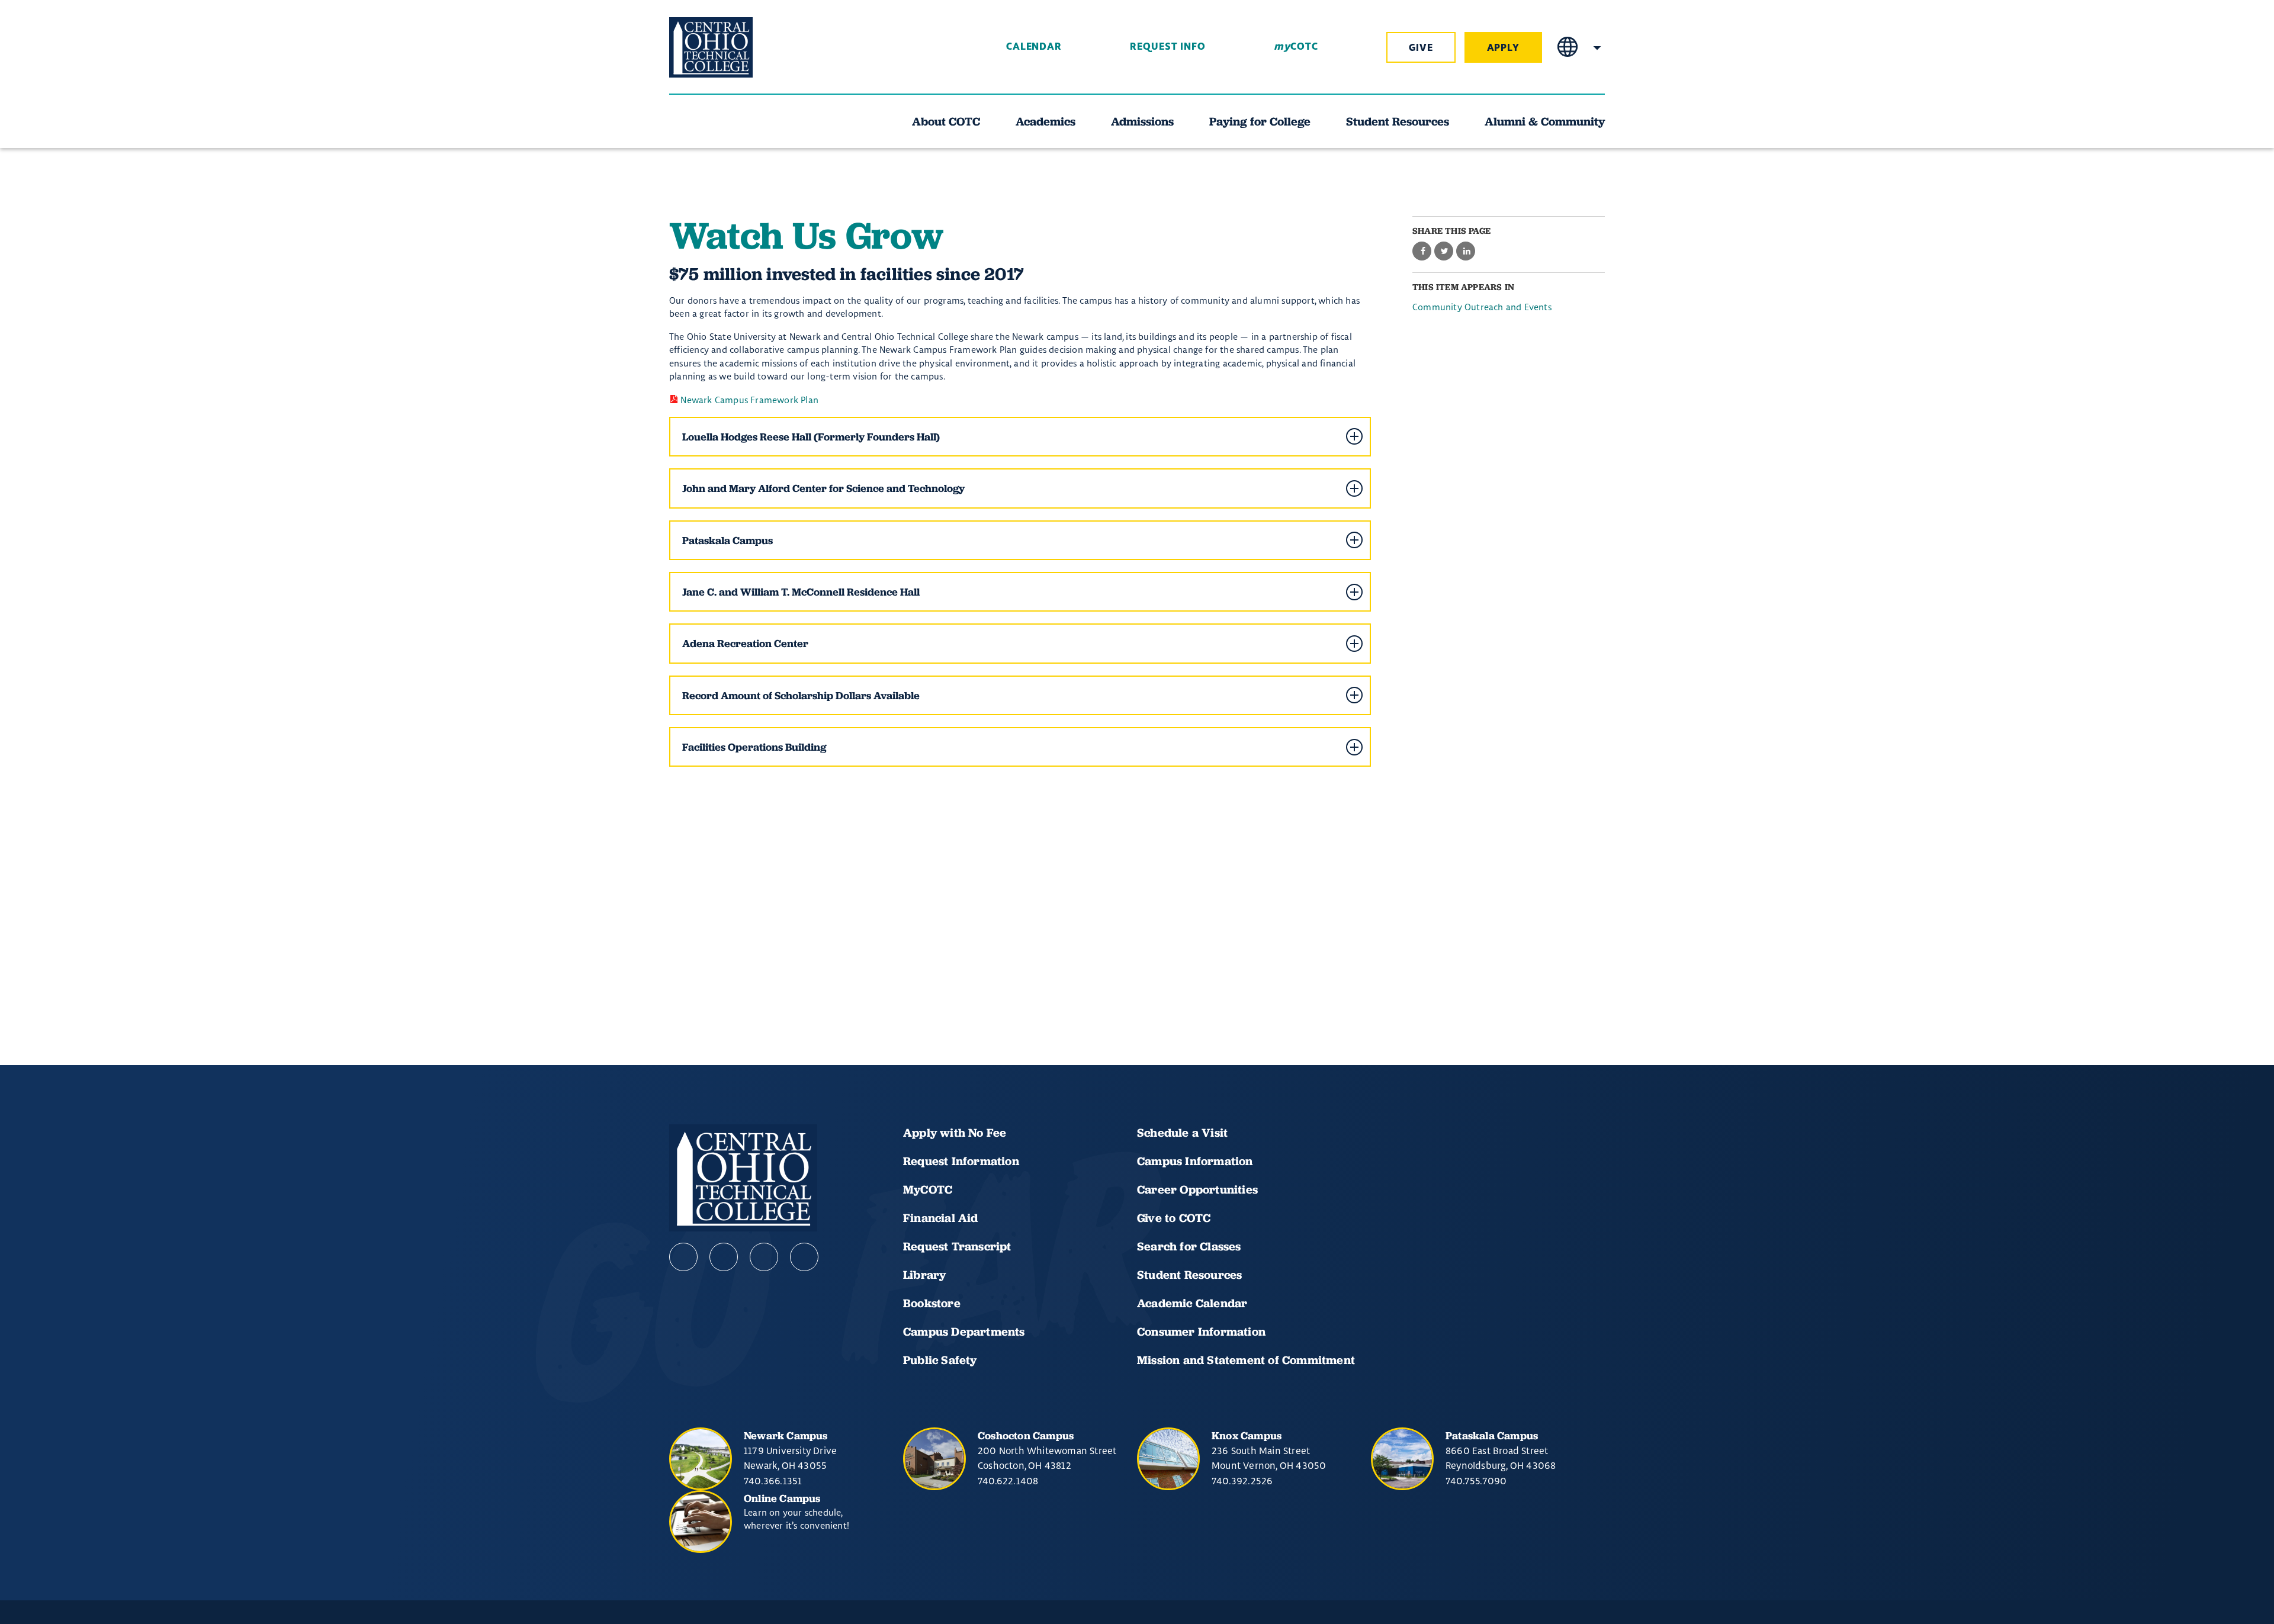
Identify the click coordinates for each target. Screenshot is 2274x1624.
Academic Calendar (1194, 1303)
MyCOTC (928, 1189)
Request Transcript (957, 1246)
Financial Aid (941, 1218)
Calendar (1034, 47)
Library (924, 1275)
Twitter (804, 1257)
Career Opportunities (1197, 1189)
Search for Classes (1189, 1246)
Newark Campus (786, 1435)
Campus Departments (964, 1332)
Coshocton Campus (1026, 1435)
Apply (1504, 48)
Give (1421, 48)
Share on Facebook (1422, 252)
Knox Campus (1247, 1435)
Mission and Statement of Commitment (1246, 1360)
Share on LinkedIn (1466, 252)
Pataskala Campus (1492, 1435)
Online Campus (782, 1498)
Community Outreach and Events (1482, 307)
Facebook (683, 1257)
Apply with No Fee (955, 1133)
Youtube (724, 1257)
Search (1597, 47)
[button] (1020, 437)
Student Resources (1189, 1275)
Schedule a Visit (1182, 1133)
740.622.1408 (1008, 1481)
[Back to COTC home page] (735, 47)
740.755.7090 (1476, 1481)
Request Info (1168, 47)
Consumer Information (1201, 1332)
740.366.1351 (773, 1481)
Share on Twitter (1444, 252)
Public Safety (940, 1360)
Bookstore (932, 1303)
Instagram (764, 1257)
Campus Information (1195, 1161)
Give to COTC (1174, 1218)
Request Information (961, 1161)
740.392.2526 (1242, 1481)
